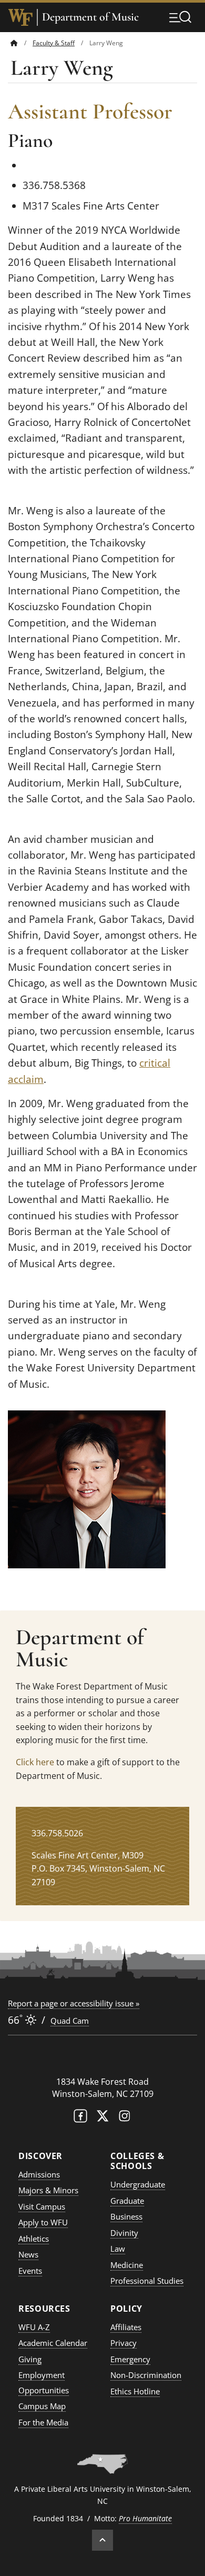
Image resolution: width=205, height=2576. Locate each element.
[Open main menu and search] (180, 17)
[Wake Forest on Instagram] (125, 2118)
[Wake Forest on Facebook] (80, 2118)
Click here (35, 1762)
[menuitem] (22, 43)
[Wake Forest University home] (20, 17)
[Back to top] (102, 2540)
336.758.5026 (57, 1833)
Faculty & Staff (54, 43)
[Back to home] (14, 43)
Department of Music (90, 17)
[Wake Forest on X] (102, 2118)
